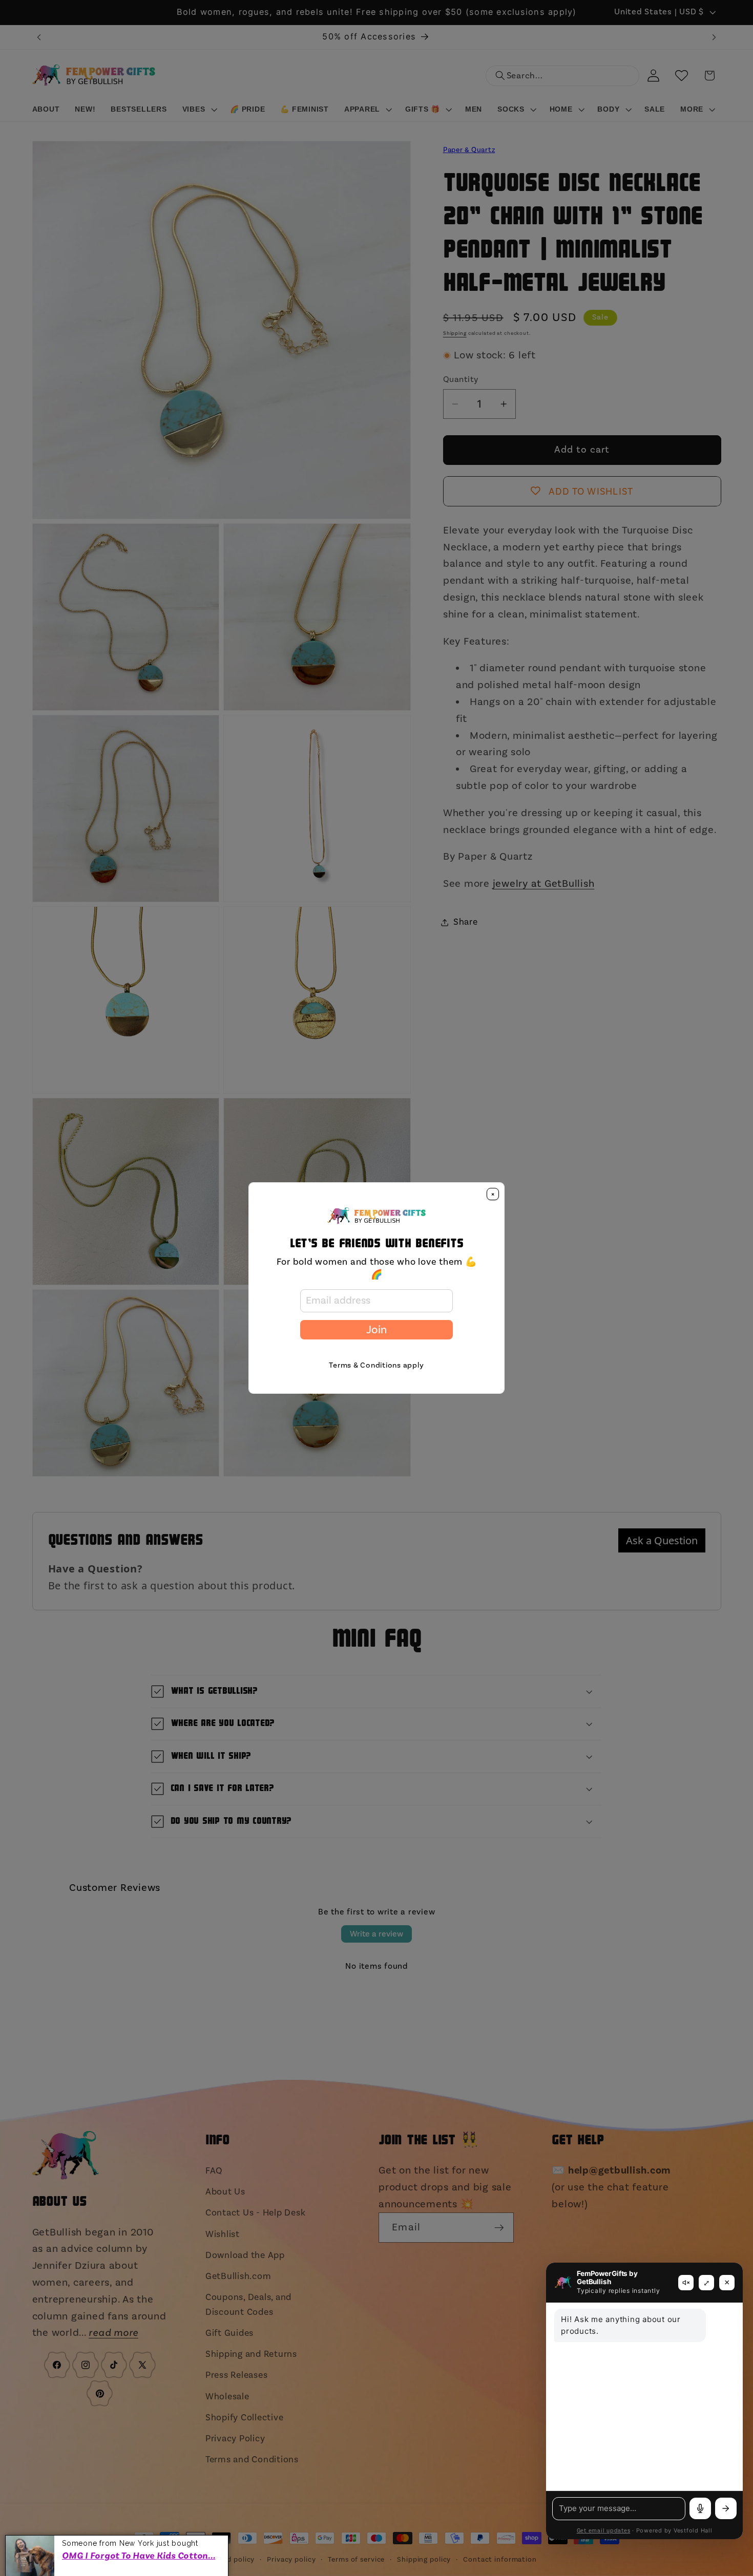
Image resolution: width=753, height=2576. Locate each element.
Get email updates (604, 2531)
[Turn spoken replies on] (686, 2283)
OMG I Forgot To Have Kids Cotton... (139, 2554)
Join (376, 1330)
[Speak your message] (700, 2508)
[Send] (726, 2508)
